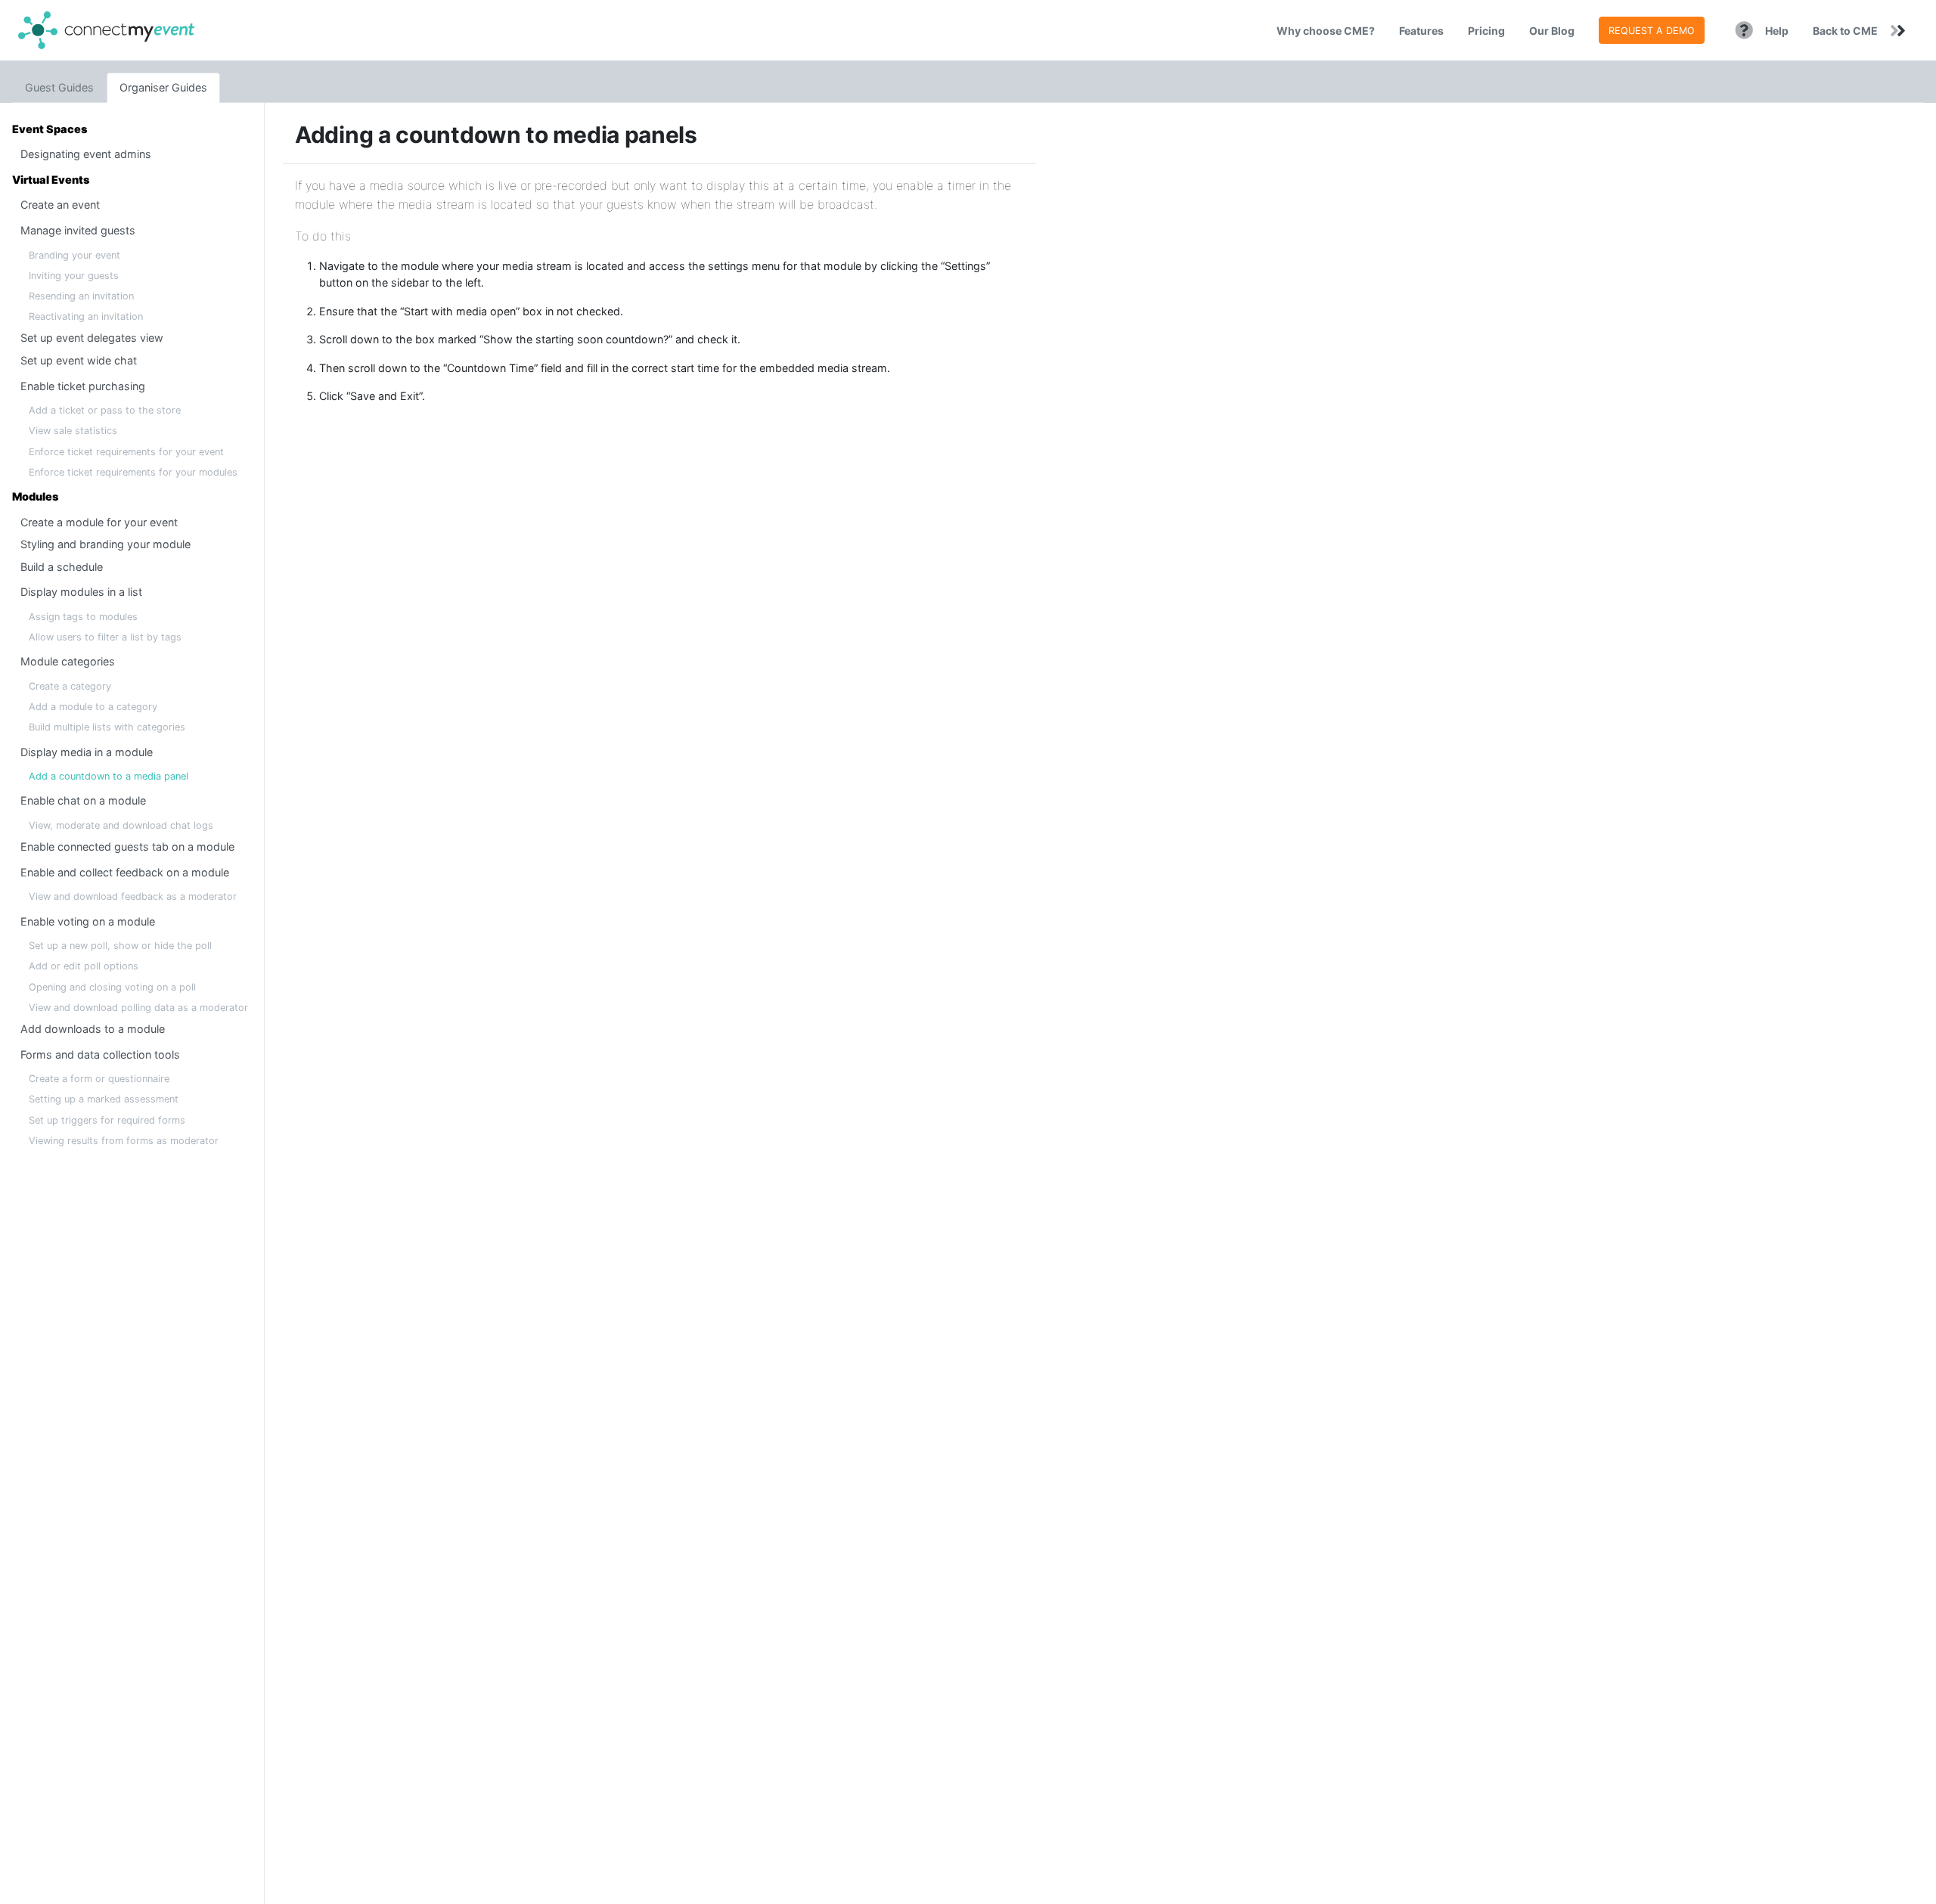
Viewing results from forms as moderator (124, 1141)
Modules (35, 496)
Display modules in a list (81, 592)
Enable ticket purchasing (83, 386)
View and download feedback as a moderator (133, 896)
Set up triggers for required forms (107, 1120)
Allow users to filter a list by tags (105, 637)
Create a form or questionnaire (99, 1079)
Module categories (68, 661)
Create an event (60, 205)
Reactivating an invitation (86, 316)
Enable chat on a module (83, 800)
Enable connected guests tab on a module (127, 847)
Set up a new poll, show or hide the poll (120, 946)
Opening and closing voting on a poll (112, 987)
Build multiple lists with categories (107, 727)
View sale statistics (73, 431)
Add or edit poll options (84, 966)
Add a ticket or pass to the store (105, 410)
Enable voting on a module (88, 921)
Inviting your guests (74, 276)
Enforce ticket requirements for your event (126, 452)
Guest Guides (59, 87)
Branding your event (74, 255)
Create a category (70, 686)
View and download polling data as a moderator (138, 1008)
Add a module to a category (93, 707)
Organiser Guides (163, 87)
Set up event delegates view (92, 338)
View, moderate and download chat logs (121, 825)
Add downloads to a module (93, 1029)
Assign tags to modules (83, 617)
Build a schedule (62, 567)
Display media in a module (87, 752)
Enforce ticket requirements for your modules (133, 472)
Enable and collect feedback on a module (125, 872)
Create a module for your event (99, 522)
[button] (1421, 30)
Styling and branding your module (105, 544)
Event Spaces (50, 129)
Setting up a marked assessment (104, 1099)
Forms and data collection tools (100, 1054)
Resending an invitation (81, 296)
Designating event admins (86, 154)
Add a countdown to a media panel (109, 776)
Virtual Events (51, 180)
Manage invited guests (78, 230)
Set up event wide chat (79, 360)
